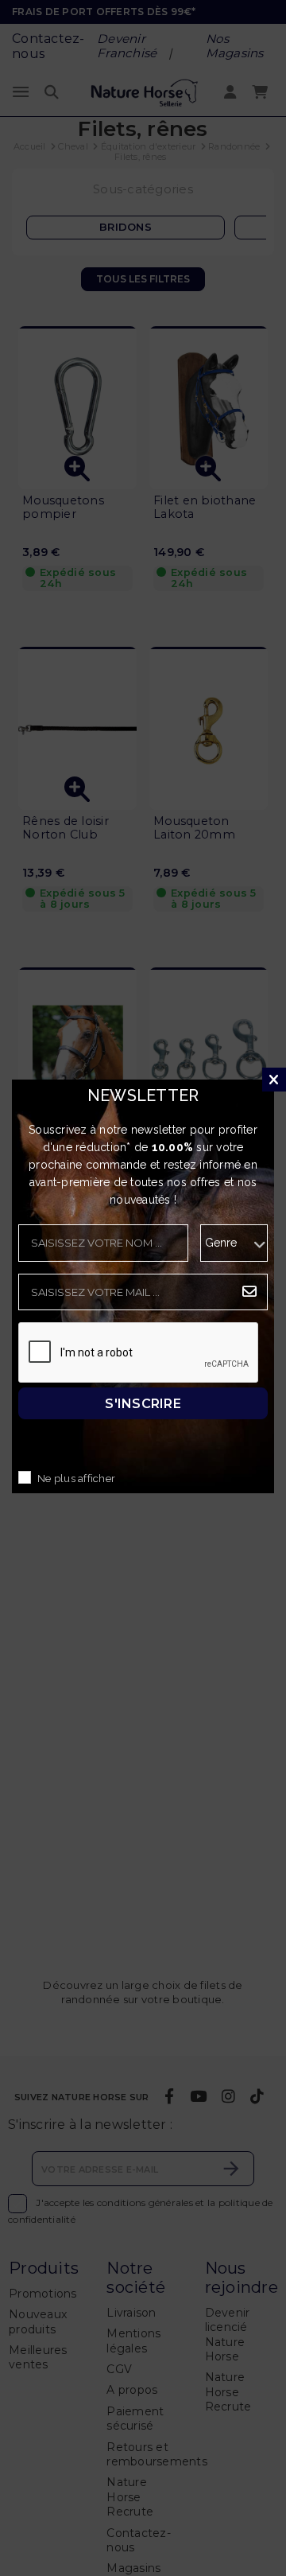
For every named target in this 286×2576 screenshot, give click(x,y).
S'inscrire (143, 1403)
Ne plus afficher (76, 1479)
